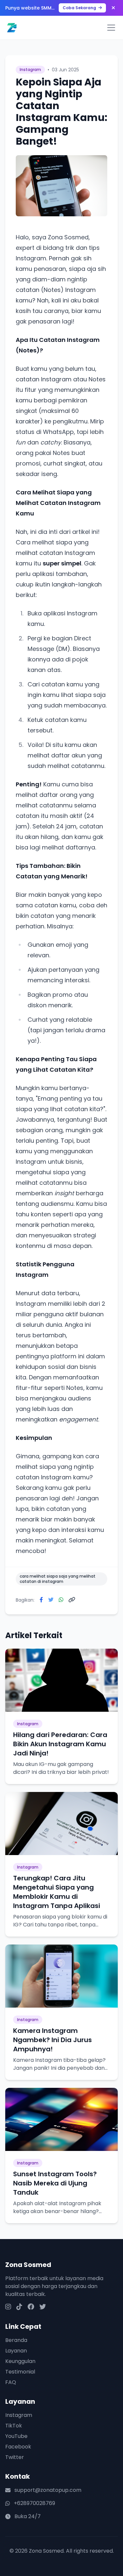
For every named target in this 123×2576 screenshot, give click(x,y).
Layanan (16, 2351)
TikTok (14, 2426)
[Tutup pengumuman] (113, 8)
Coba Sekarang (80, 8)
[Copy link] (72, 1600)
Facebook (18, 2447)
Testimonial (20, 2372)
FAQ (11, 2382)
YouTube (16, 2436)
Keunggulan (20, 2361)
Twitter (15, 2457)
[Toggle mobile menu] (111, 28)
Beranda (16, 2340)
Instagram (19, 2415)
